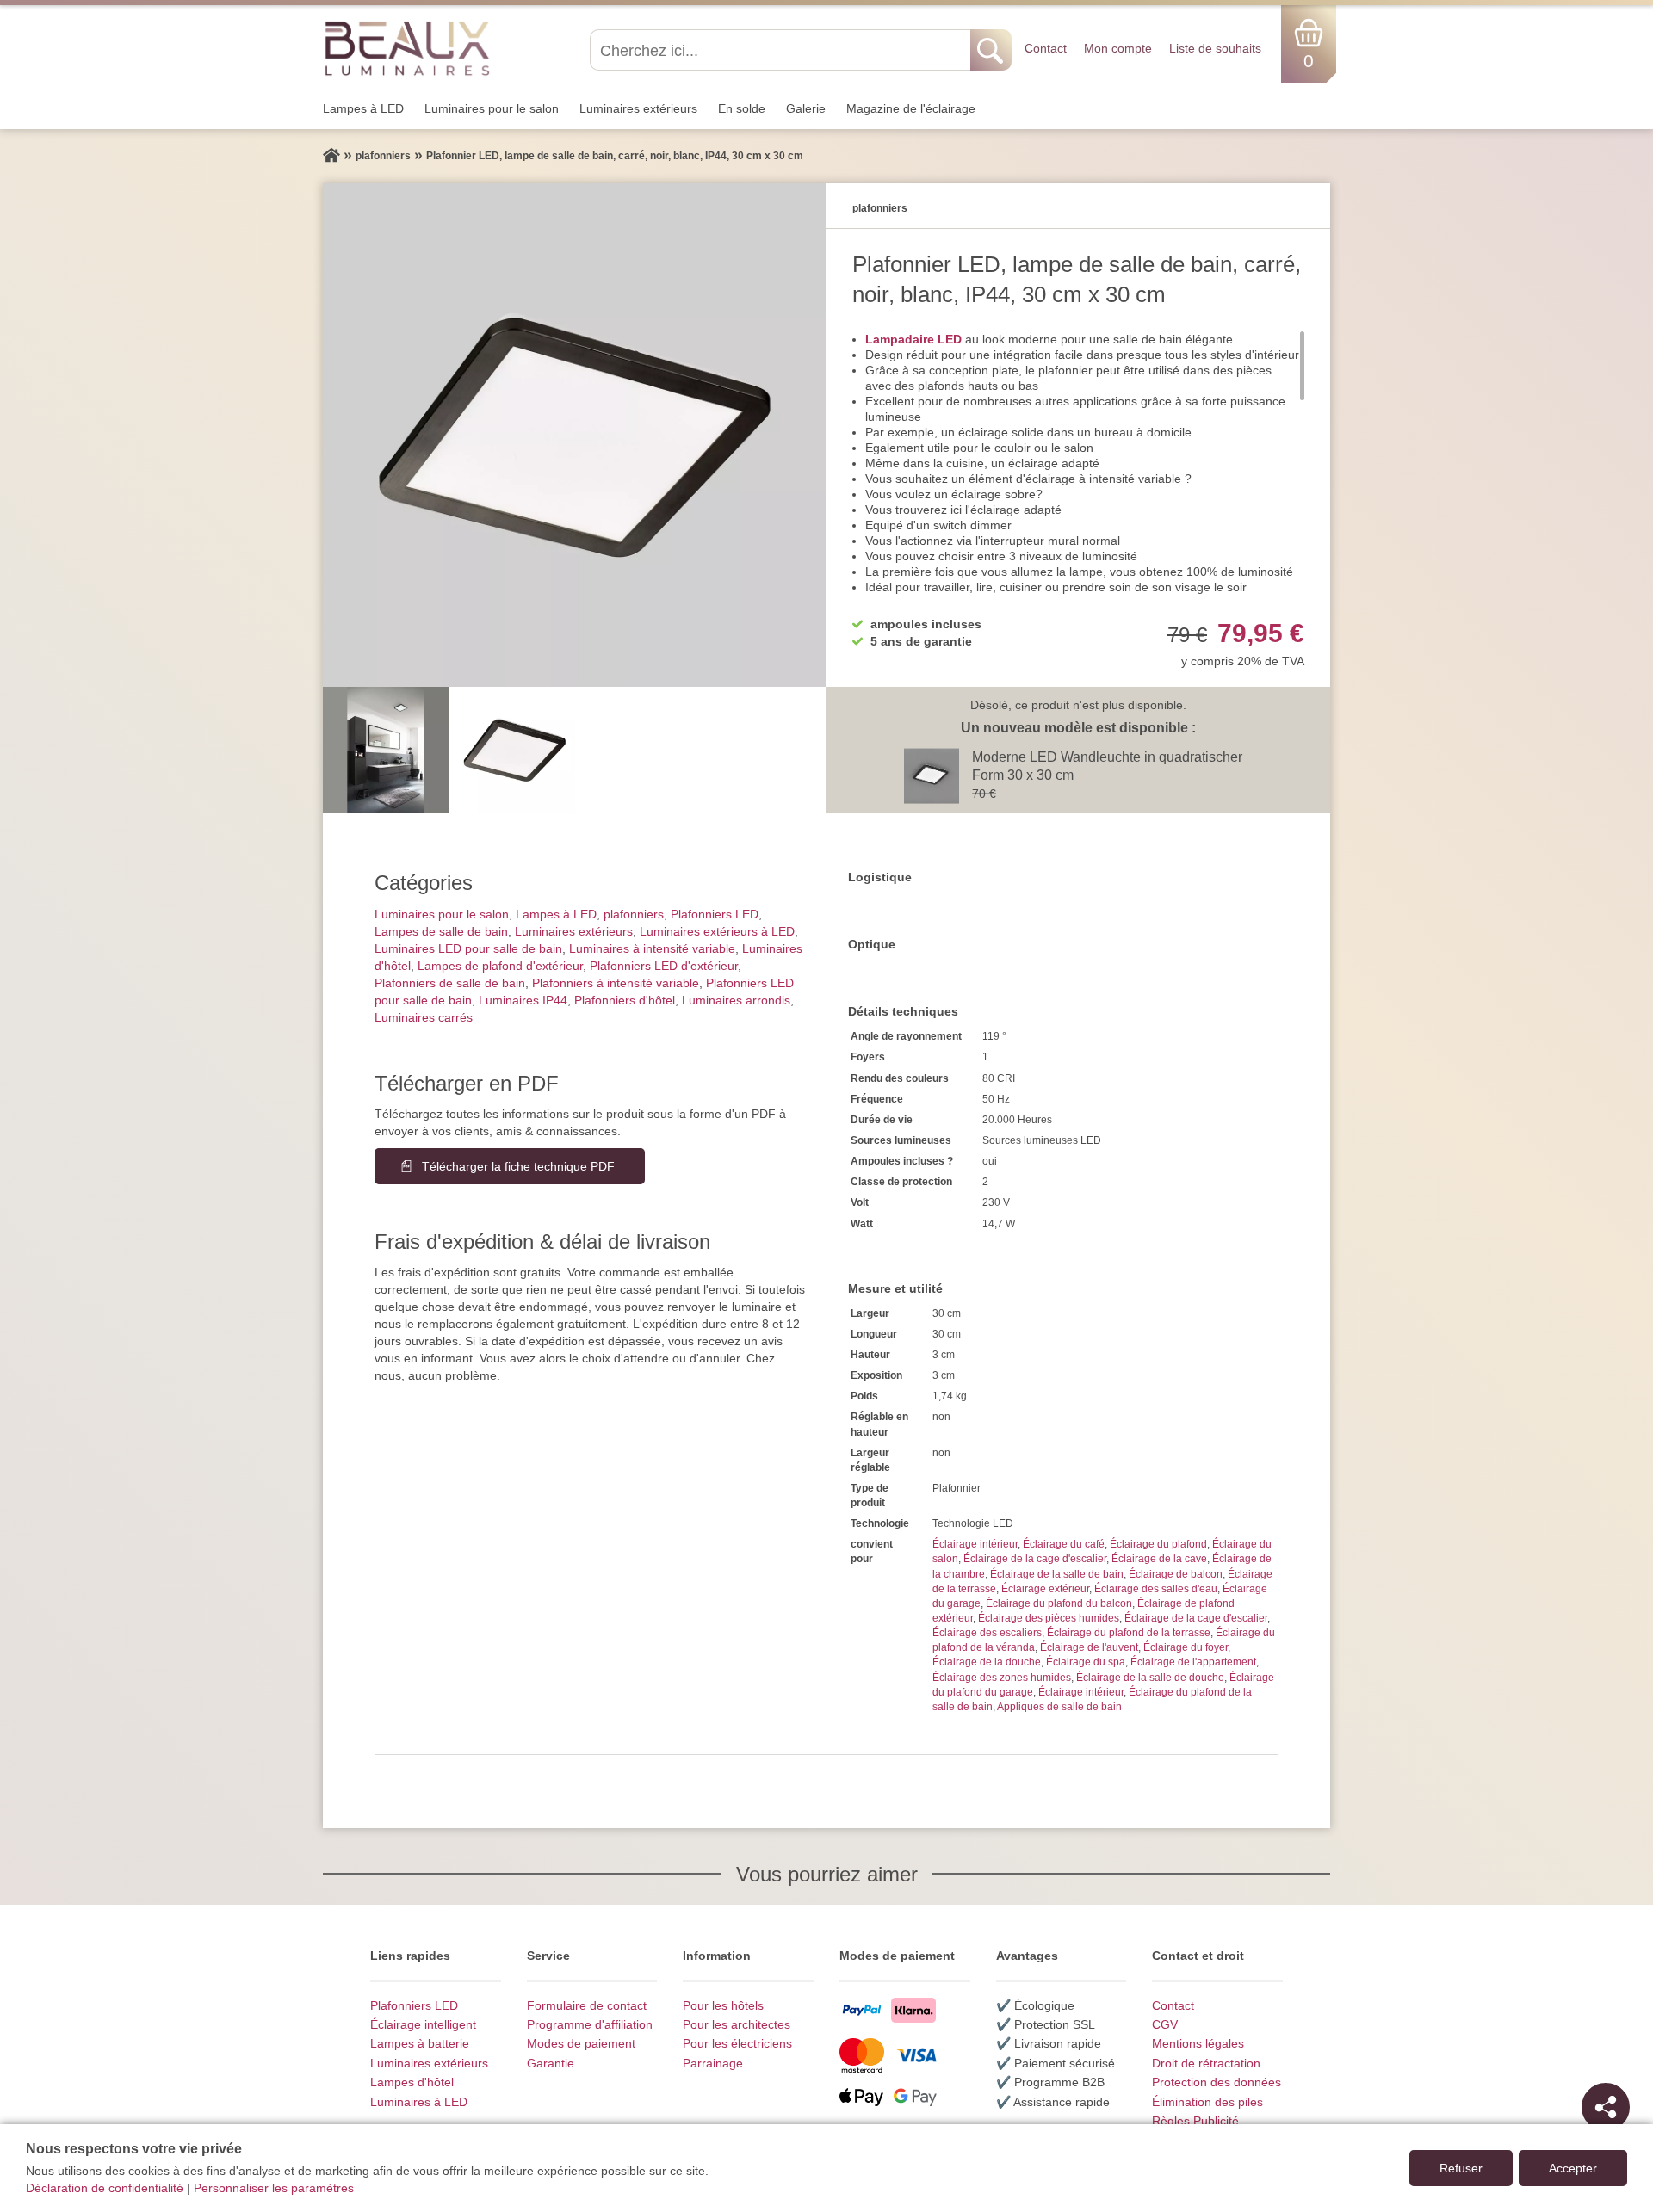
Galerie (806, 108)
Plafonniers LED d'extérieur (664, 966)
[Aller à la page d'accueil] (331, 156)
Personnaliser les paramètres (274, 2188)
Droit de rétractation (1206, 2063)
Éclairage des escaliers (987, 1633)
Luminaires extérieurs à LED (717, 931)
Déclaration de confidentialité (105, 2188)
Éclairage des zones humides (1002, 1678)
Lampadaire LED (913, 339)
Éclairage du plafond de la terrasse (1129, 1633)
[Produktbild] (575, 435)
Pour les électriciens (737, 2043)
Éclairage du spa (1086, 1662)
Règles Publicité (1195, 2121)
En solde (742, 108)
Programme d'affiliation (590, 2024)
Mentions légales (1198, 2043)
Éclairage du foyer (1186, 1647)
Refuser (1461, 2168)
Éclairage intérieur (975, 1544)
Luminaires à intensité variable (652, 948)
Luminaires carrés (424, 1017)
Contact (1046, 48)
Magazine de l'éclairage (911, 108)
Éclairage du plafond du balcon (1059, 1603)
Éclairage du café (1064, 1544)
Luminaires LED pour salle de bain (468, 948)
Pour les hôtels (723, 2005)
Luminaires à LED (419, 2102)
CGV (1165, 2024)
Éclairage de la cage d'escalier (1035, 1559)
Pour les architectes (737, 2024)
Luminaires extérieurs (638, 108)
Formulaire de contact (587, 2005)
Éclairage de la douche (987, 1662)
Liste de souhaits (1215, 48)
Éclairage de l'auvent (1089, 1647)
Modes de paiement (581, 2043)
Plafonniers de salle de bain (450, 983)
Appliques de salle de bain (1059, 1707)
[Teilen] (1606, 2107)
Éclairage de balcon (1176, 1574)
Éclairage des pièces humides (1049, 1618)
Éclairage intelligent (423, 2024)
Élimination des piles (1207, 2102)
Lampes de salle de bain (441, 931)
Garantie (551, 2063)
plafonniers (634, 914)
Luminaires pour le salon (492, 108)
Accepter (1573, 2168)
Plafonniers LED (715, 914)
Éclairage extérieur (1045, 1589)
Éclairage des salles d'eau (1156, 1589)
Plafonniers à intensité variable (616, 983)
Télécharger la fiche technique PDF (518, 1166)
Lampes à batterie (420, 2043)
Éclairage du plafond (1158, 1544)
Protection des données (1217, 2082)
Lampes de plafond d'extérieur (500, 966)
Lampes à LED (363, 108)
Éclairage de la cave (1159, 1559)
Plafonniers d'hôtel (625, 1000)
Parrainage (713, 2063)
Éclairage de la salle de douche (1150, 1678)
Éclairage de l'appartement (1193, 1662)
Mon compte (1118, 48)
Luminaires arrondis (736, 1000)
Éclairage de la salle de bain (1057, 1574)
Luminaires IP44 (523, 1000)
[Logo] (408, 47)
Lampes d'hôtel (412, 2082)
